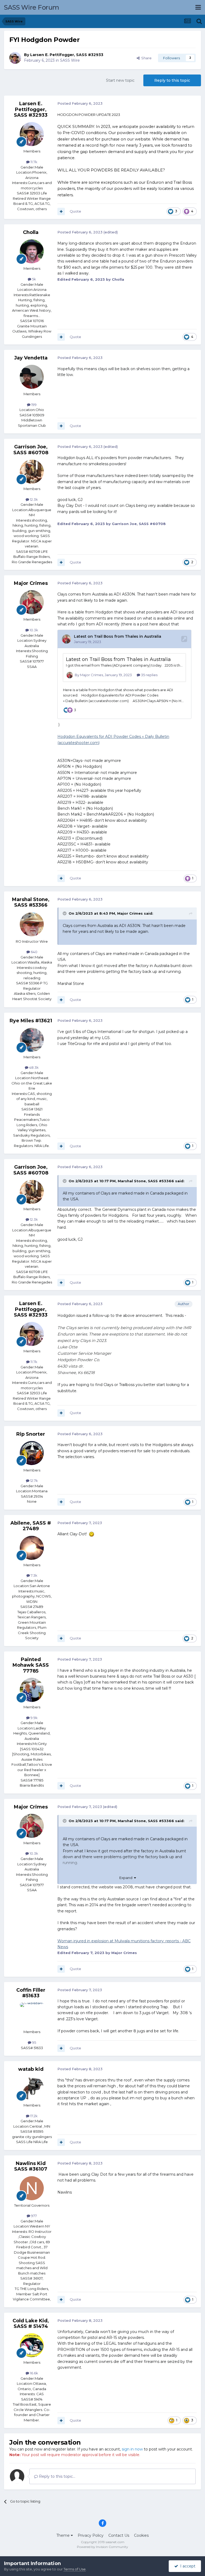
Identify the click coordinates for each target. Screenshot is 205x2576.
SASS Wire (70, 60)
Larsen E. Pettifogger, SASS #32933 (67, 55)
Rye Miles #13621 (31, 1021)
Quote (75, 211)
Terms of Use (75, 2569)
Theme (64, 2535)
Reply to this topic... (57, 2476)
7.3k (34, 1575)
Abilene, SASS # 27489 (31, 1526)
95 (34, 2042)
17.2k (33, 2116)
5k (34, 279)
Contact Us (119, 2535)
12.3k (33, 499)
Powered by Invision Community (102, 2547)
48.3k (33, 1067)
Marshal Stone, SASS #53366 (31, 902)
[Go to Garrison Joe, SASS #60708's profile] (32, 472)
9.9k (34, 1718)
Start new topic (120, 80)
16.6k (34, 2373)
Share (146, 58)
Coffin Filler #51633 (31, 1993)
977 (33, 2216)
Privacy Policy (91, 2535)
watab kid (31, 2069)
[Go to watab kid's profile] (32, 2088)
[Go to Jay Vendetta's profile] (32, 377)
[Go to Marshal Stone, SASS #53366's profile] (32, 924)
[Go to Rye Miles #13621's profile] (32, 1040)
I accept (187, 2566)
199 (33, 405)
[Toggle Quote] (65, 913)
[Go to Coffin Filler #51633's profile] (32, 2015)
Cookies (141, 2535)
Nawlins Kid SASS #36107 (31, 2166)
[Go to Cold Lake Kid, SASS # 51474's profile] (32, 2345)
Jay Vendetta (31, 358)
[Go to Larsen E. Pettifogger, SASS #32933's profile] (15, 58)
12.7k (34, 1481)
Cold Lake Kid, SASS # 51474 (31, 2324)
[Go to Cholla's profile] (32, 251)
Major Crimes (31, 583)
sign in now (132, 2449)
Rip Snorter (31, 1434)
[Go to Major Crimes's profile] (32, 602)
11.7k (33, 162)
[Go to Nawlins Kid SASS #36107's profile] (32, 2188)
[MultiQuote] (61, 212)
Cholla (31, 232)
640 (34, 952)
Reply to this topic (172, 80)
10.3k (33, 630)
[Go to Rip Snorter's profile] (32, 1453)
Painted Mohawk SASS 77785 (31, 1665)
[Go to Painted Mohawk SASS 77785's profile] (32, 1690)
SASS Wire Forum (32, 7)
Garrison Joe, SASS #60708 (31, 450)
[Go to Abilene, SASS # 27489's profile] (32, 1548)
